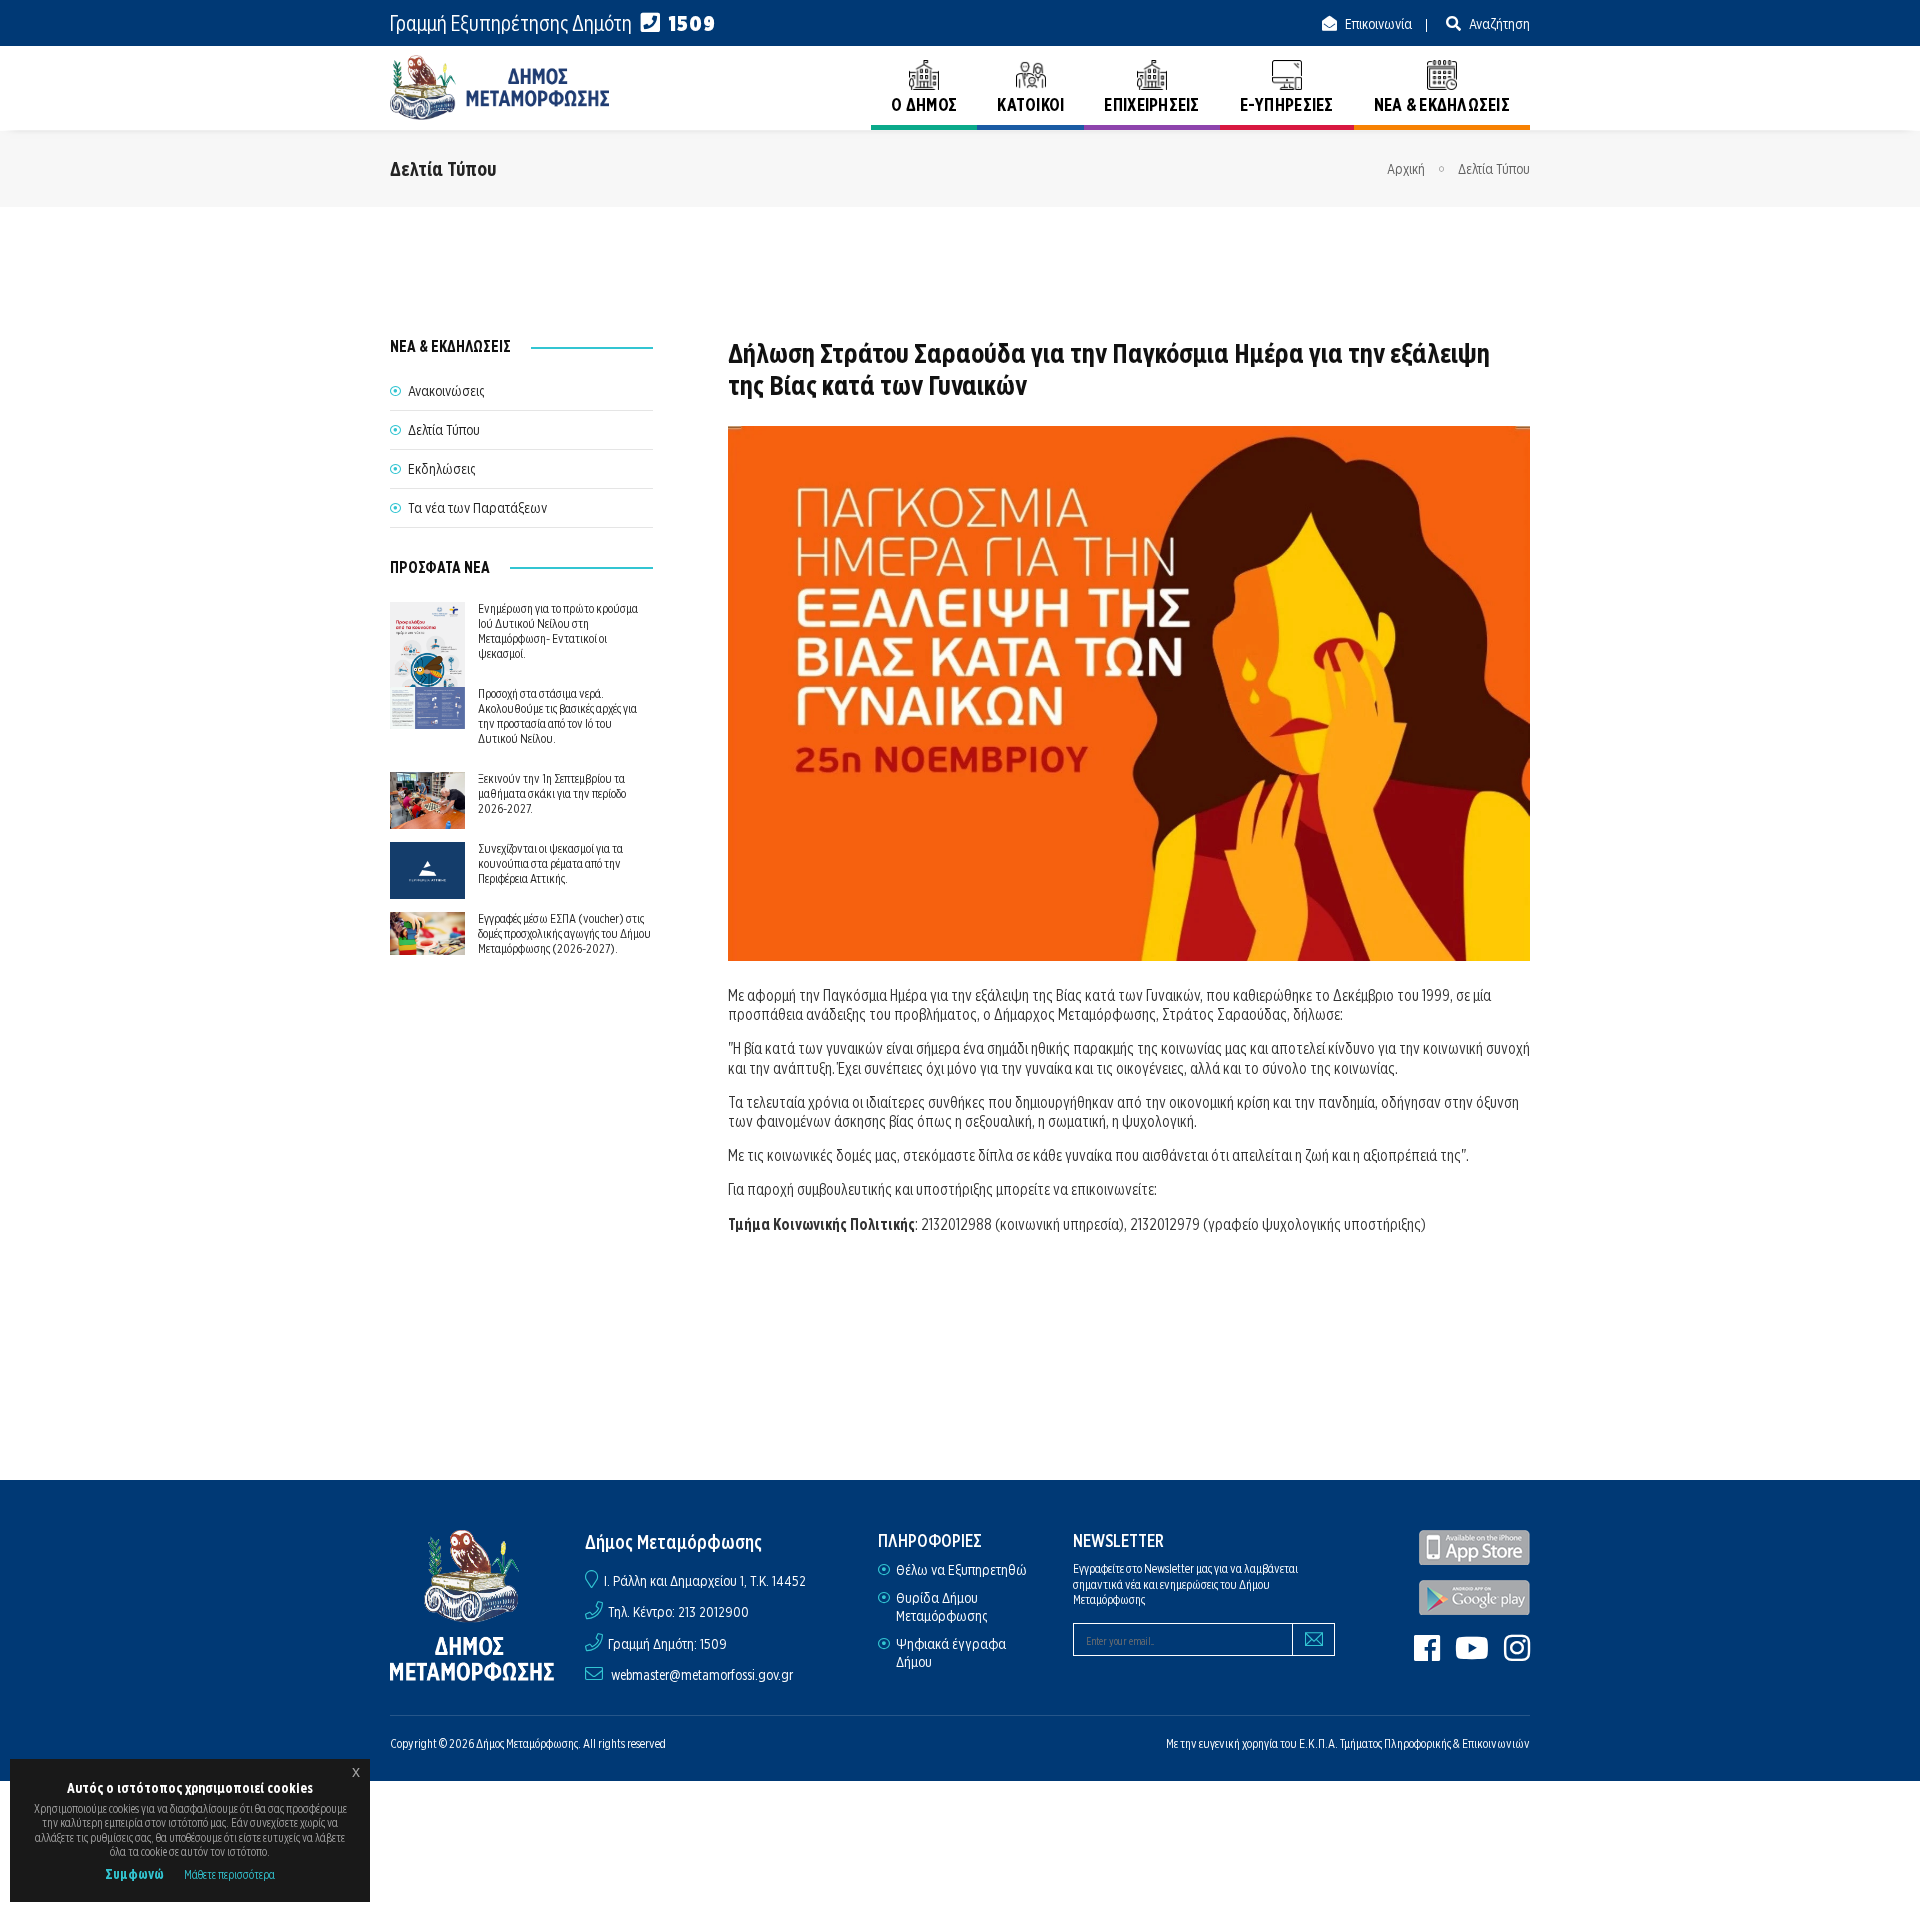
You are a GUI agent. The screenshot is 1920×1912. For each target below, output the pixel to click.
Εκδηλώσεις (441, 469)
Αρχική (1406, 169)
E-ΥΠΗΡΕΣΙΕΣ (1287, 104)
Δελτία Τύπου (1494, 169)
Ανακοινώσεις (446, 391)
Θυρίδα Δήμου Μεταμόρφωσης (941, 1607)
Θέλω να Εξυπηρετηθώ (961, 1570)
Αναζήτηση (1498, 24)
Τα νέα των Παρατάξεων (477, 508)
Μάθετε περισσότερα (229, 1874)
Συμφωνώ (134, 1874)
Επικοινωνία (1377, 24)
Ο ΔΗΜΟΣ (924, 104)
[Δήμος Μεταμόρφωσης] (500, 87)
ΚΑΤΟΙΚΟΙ (1030, 104)
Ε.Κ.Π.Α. (1318, 1743)
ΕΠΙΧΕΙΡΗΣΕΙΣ (1151, 104)
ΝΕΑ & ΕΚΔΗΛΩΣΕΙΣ (1442, 104)
